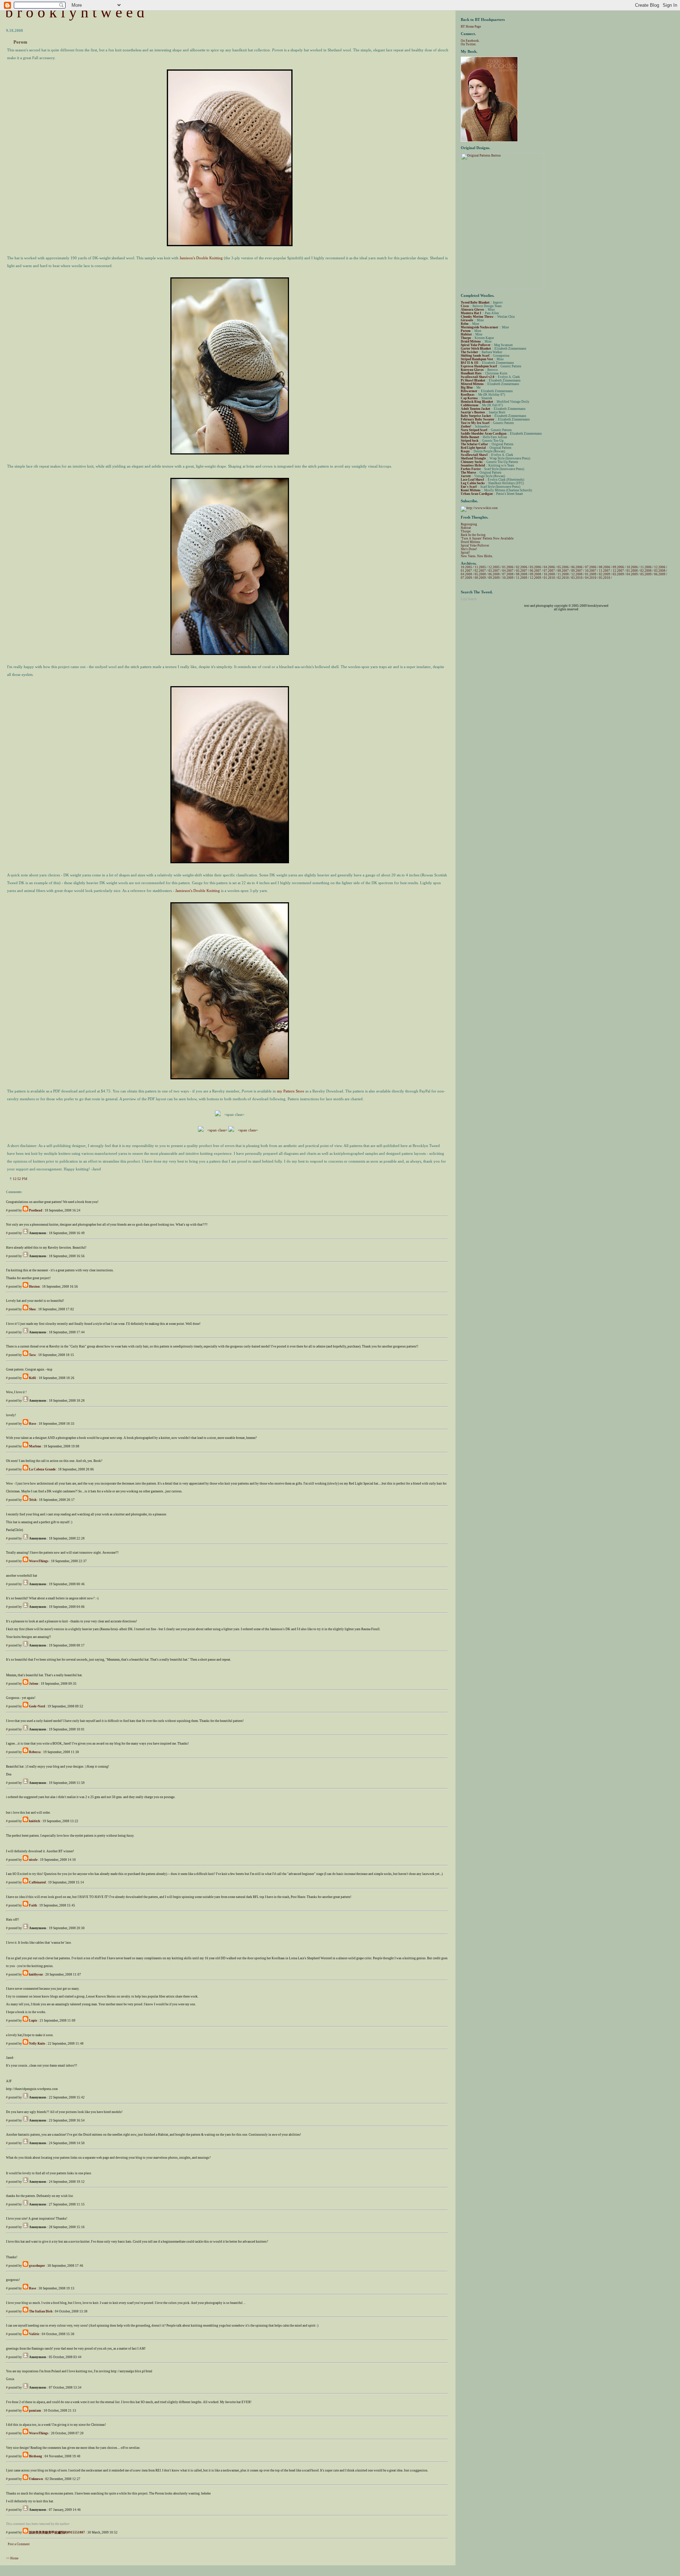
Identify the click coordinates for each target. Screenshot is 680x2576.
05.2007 (522, 571)
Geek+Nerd (37, 1706)
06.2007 (535, 571)
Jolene (34, 1684)
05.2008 (480, 574)
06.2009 (660, 574)
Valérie (34, 2334)
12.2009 (535, 578)
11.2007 (605, 571)
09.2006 (618, 567)
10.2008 (549, 574)
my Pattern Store (291, 1091)
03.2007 (494, 571)
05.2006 (563, 567)
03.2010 (577, 578)
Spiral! (465, 553)
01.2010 (549, 578)
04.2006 (549, 567)
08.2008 (522, 574)
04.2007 (508, 571)
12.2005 (494, 567)
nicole (33, 1860)
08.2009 (480, 578)
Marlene (35, 1446)
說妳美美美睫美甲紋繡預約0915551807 (57, 2532)
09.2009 (494, 578)
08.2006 (605, 567)
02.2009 (605, 574)
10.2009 (508, 578)
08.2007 (563, 571)
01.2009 (591, 574)
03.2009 (618, 574)
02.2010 (563, 578)
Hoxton (34, 1287)
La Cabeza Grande (42, 1469)
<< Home (12, 2558)
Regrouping (469, 524)
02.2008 (646, 571)
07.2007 (549, 571)
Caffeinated (37, 1882)
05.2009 (646, 574)
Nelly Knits (37, 2044)
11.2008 (563, 574)
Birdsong (36, 2456)
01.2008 (632, 571)
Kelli (33, 1378)
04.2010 (591, 578)
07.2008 (508, 574)
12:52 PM (20, 1179)
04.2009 (632, 574)
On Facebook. (470, 41)
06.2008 (494, 574)
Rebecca (35, 1752)
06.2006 (577, 567)
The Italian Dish (41, 2311)
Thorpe (466, 531)
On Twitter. (469, 44)
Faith (33, 1905)
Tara (32, 1355)
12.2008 (577, 574)
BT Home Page (471, 27)
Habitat (466, 528)
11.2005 (480, 567)
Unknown (36, 2479)
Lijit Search (469, 599)
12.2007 (618, 571)
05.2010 (605, 578)
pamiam (35, 2411)
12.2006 (660, 567)
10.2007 (591, 571)
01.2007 (466, 571)
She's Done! (469, 549)
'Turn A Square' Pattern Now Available (487, 538)
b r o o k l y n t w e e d (75, 12)
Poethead (36, 1210)
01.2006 (508, 567)
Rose (33, 1424)
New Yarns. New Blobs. (477, 556)
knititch (35, 1821)
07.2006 (591, 567)
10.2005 (466, 567)
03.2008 (660, 571)
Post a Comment (19, 2544)
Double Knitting (201, 258)
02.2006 (522, 567)
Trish (33, 1500)
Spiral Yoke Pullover (475, 546)
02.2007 (480, 571)
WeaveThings (39, 1561)
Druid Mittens (471, 542)
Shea (32, 1309)
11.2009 (522, 578)
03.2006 (535, 567)
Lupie (33, 2021)
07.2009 (466, 578)
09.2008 (535, 574)
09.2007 (577, 571)
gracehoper (37, 2266)
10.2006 (632, 567)
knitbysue (36, 1975)
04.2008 (466, 574)
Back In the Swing (473, 535)
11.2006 (646, 567)
